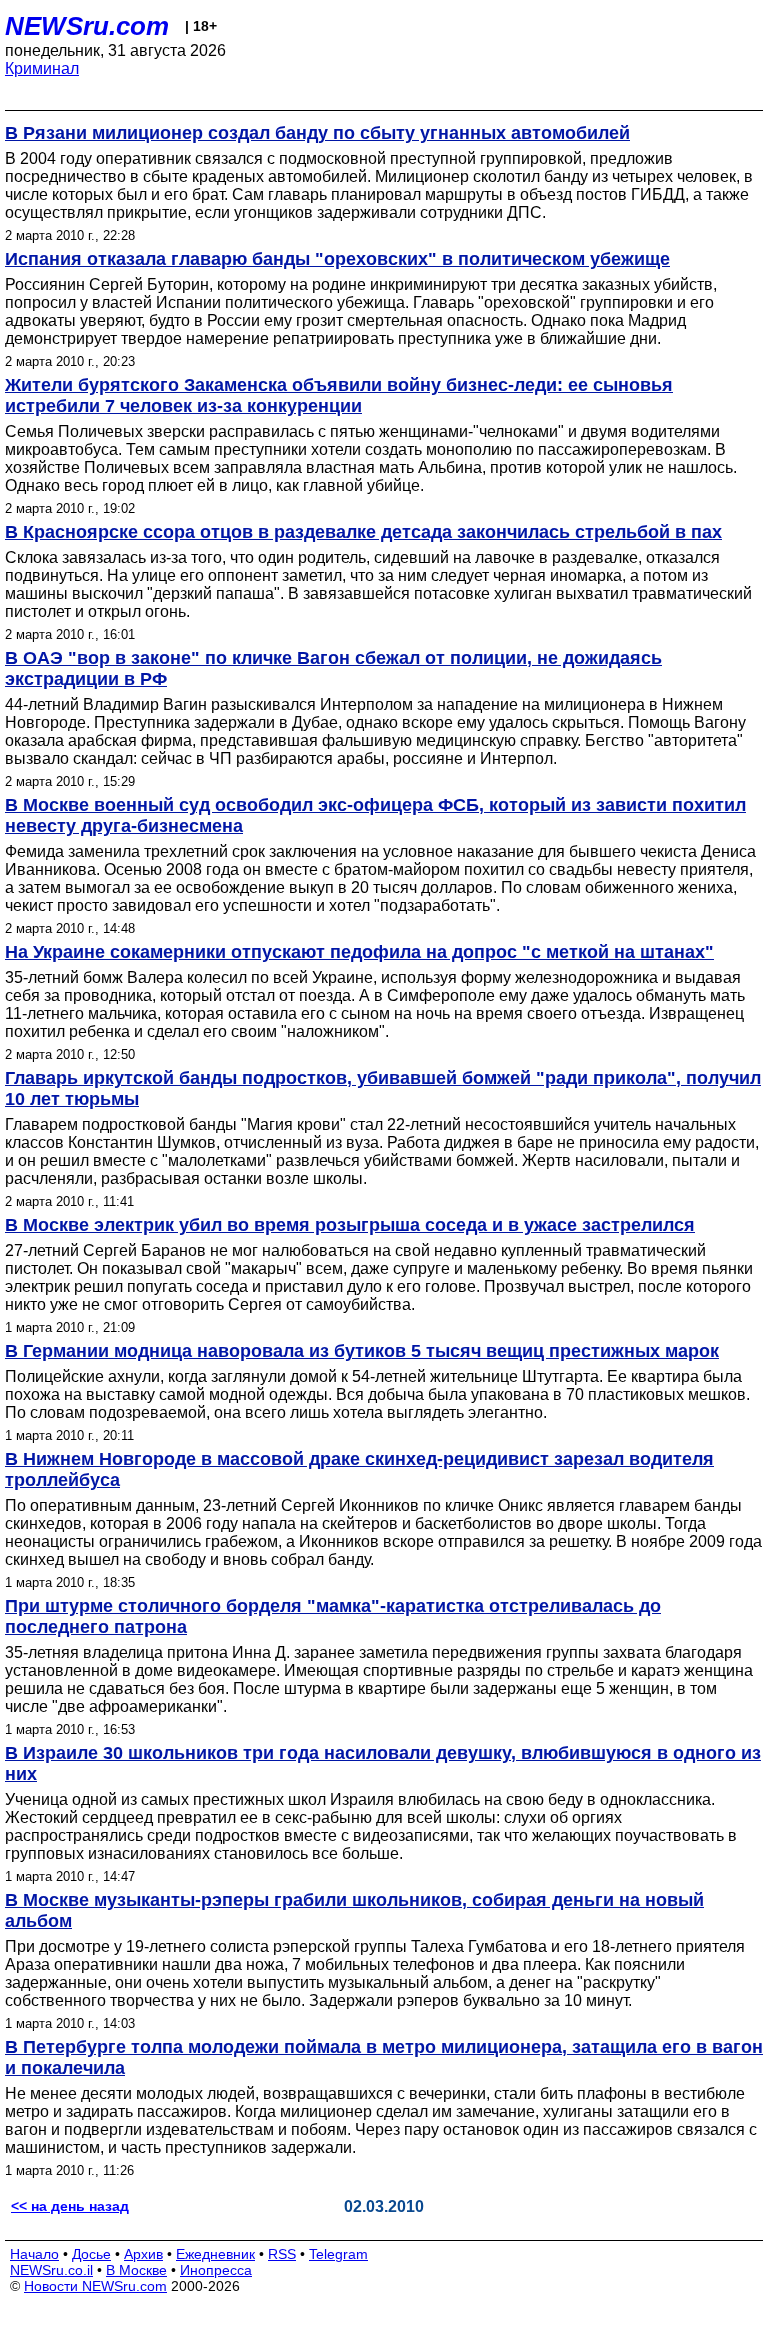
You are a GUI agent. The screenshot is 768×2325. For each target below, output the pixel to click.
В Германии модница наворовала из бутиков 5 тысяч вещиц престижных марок (362, 1351)
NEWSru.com (87, 26)
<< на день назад (70, 2206)
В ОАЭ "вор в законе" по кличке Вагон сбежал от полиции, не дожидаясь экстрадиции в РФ (333, 668)
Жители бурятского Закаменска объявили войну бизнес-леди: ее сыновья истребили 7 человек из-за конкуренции (339, 395)
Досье (91, 2254)
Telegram (338, 2254)
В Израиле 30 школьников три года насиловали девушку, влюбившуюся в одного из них (383, 1763)
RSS (282, 2254)
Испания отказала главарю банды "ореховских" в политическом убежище (337, 259)
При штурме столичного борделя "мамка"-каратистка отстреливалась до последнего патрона (333, 1616)
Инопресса (216, 2270)
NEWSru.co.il (51, 2270)
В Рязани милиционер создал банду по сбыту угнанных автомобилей (317, 133)
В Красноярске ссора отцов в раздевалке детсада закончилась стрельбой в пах (363, 532)
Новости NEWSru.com (95, 2286)
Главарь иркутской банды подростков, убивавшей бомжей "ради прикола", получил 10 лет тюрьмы (383, 1088)
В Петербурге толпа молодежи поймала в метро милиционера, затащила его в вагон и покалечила (384, 2057)
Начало (34, 2254)
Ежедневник (215, 2254)
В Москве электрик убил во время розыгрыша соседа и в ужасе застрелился (350, 1225)
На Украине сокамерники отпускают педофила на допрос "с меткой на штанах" (359, 952)
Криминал (42, 68)
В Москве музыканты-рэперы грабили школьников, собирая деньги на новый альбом (354, 1910)
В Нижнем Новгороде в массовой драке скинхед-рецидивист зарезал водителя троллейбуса (359, 1469)
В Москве (136, 2270)
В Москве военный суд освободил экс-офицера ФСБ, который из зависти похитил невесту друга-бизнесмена (375, 815)
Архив (143, 2254)
